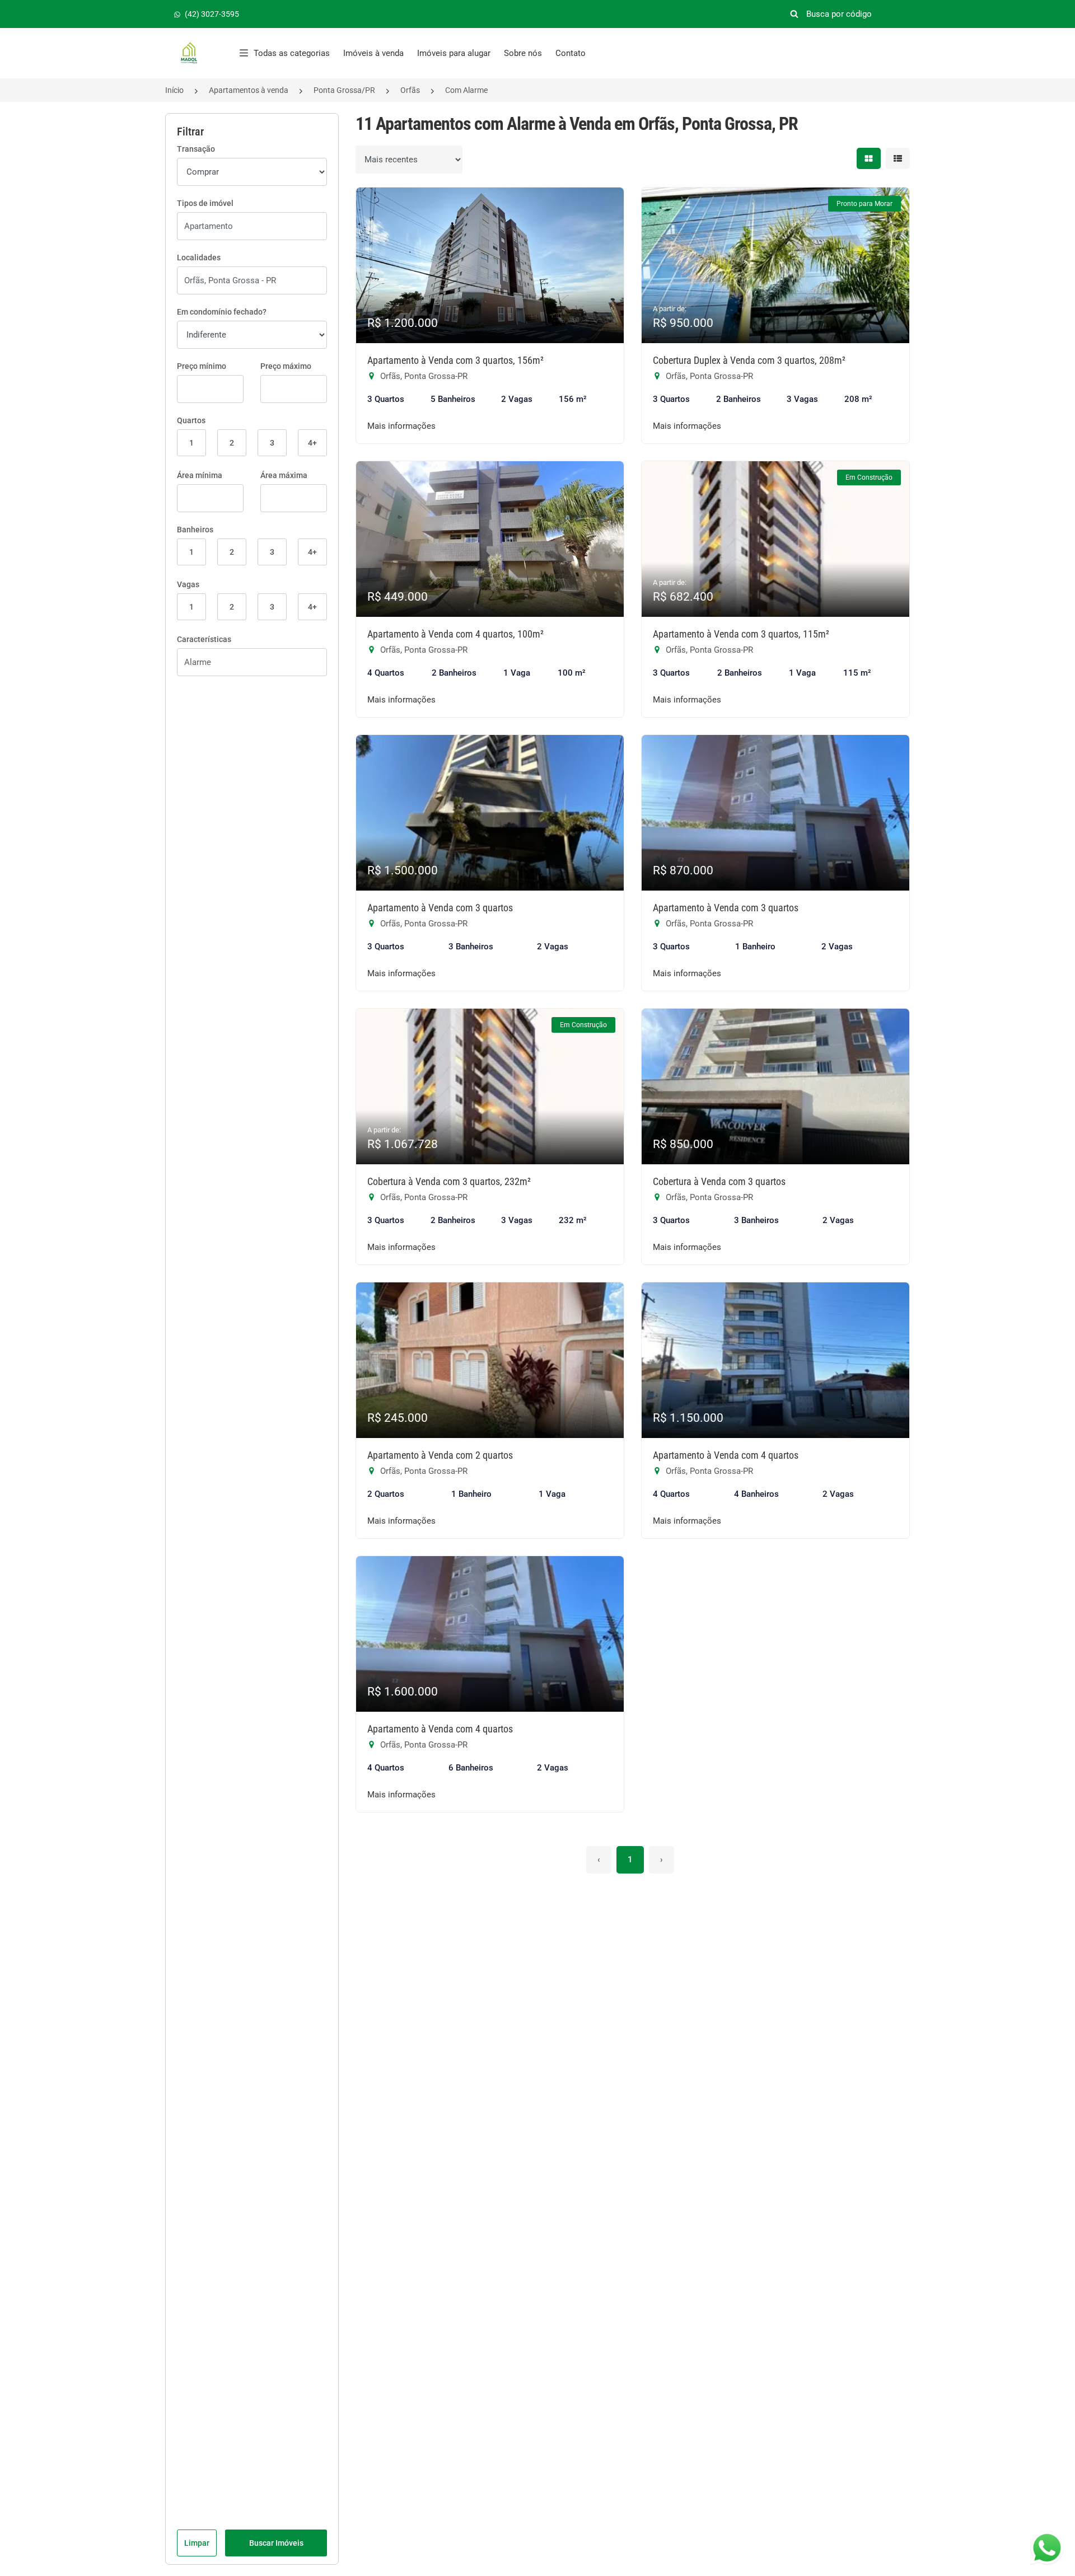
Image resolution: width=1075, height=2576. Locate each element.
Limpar (197, 2543)
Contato (571, 53)
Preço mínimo (202, 366)
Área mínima (200, 475)
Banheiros (195, 530)
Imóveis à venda (373, 53)
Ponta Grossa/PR (344, 90)
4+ (312, 443)
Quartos (191, 420)
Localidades (199, 257)
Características (204, 639)
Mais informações (401, 426)
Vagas (188, 584)
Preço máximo (286, 366)
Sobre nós (523, 53)
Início (174, 90)
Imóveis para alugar (454, 53)
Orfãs (410, 90)
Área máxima (284, 475)
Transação (196, 149)
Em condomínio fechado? (222, 312)
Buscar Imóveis (276, 2543)
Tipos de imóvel (205, 203)
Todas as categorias (292, 53)
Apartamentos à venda (249, 90)
